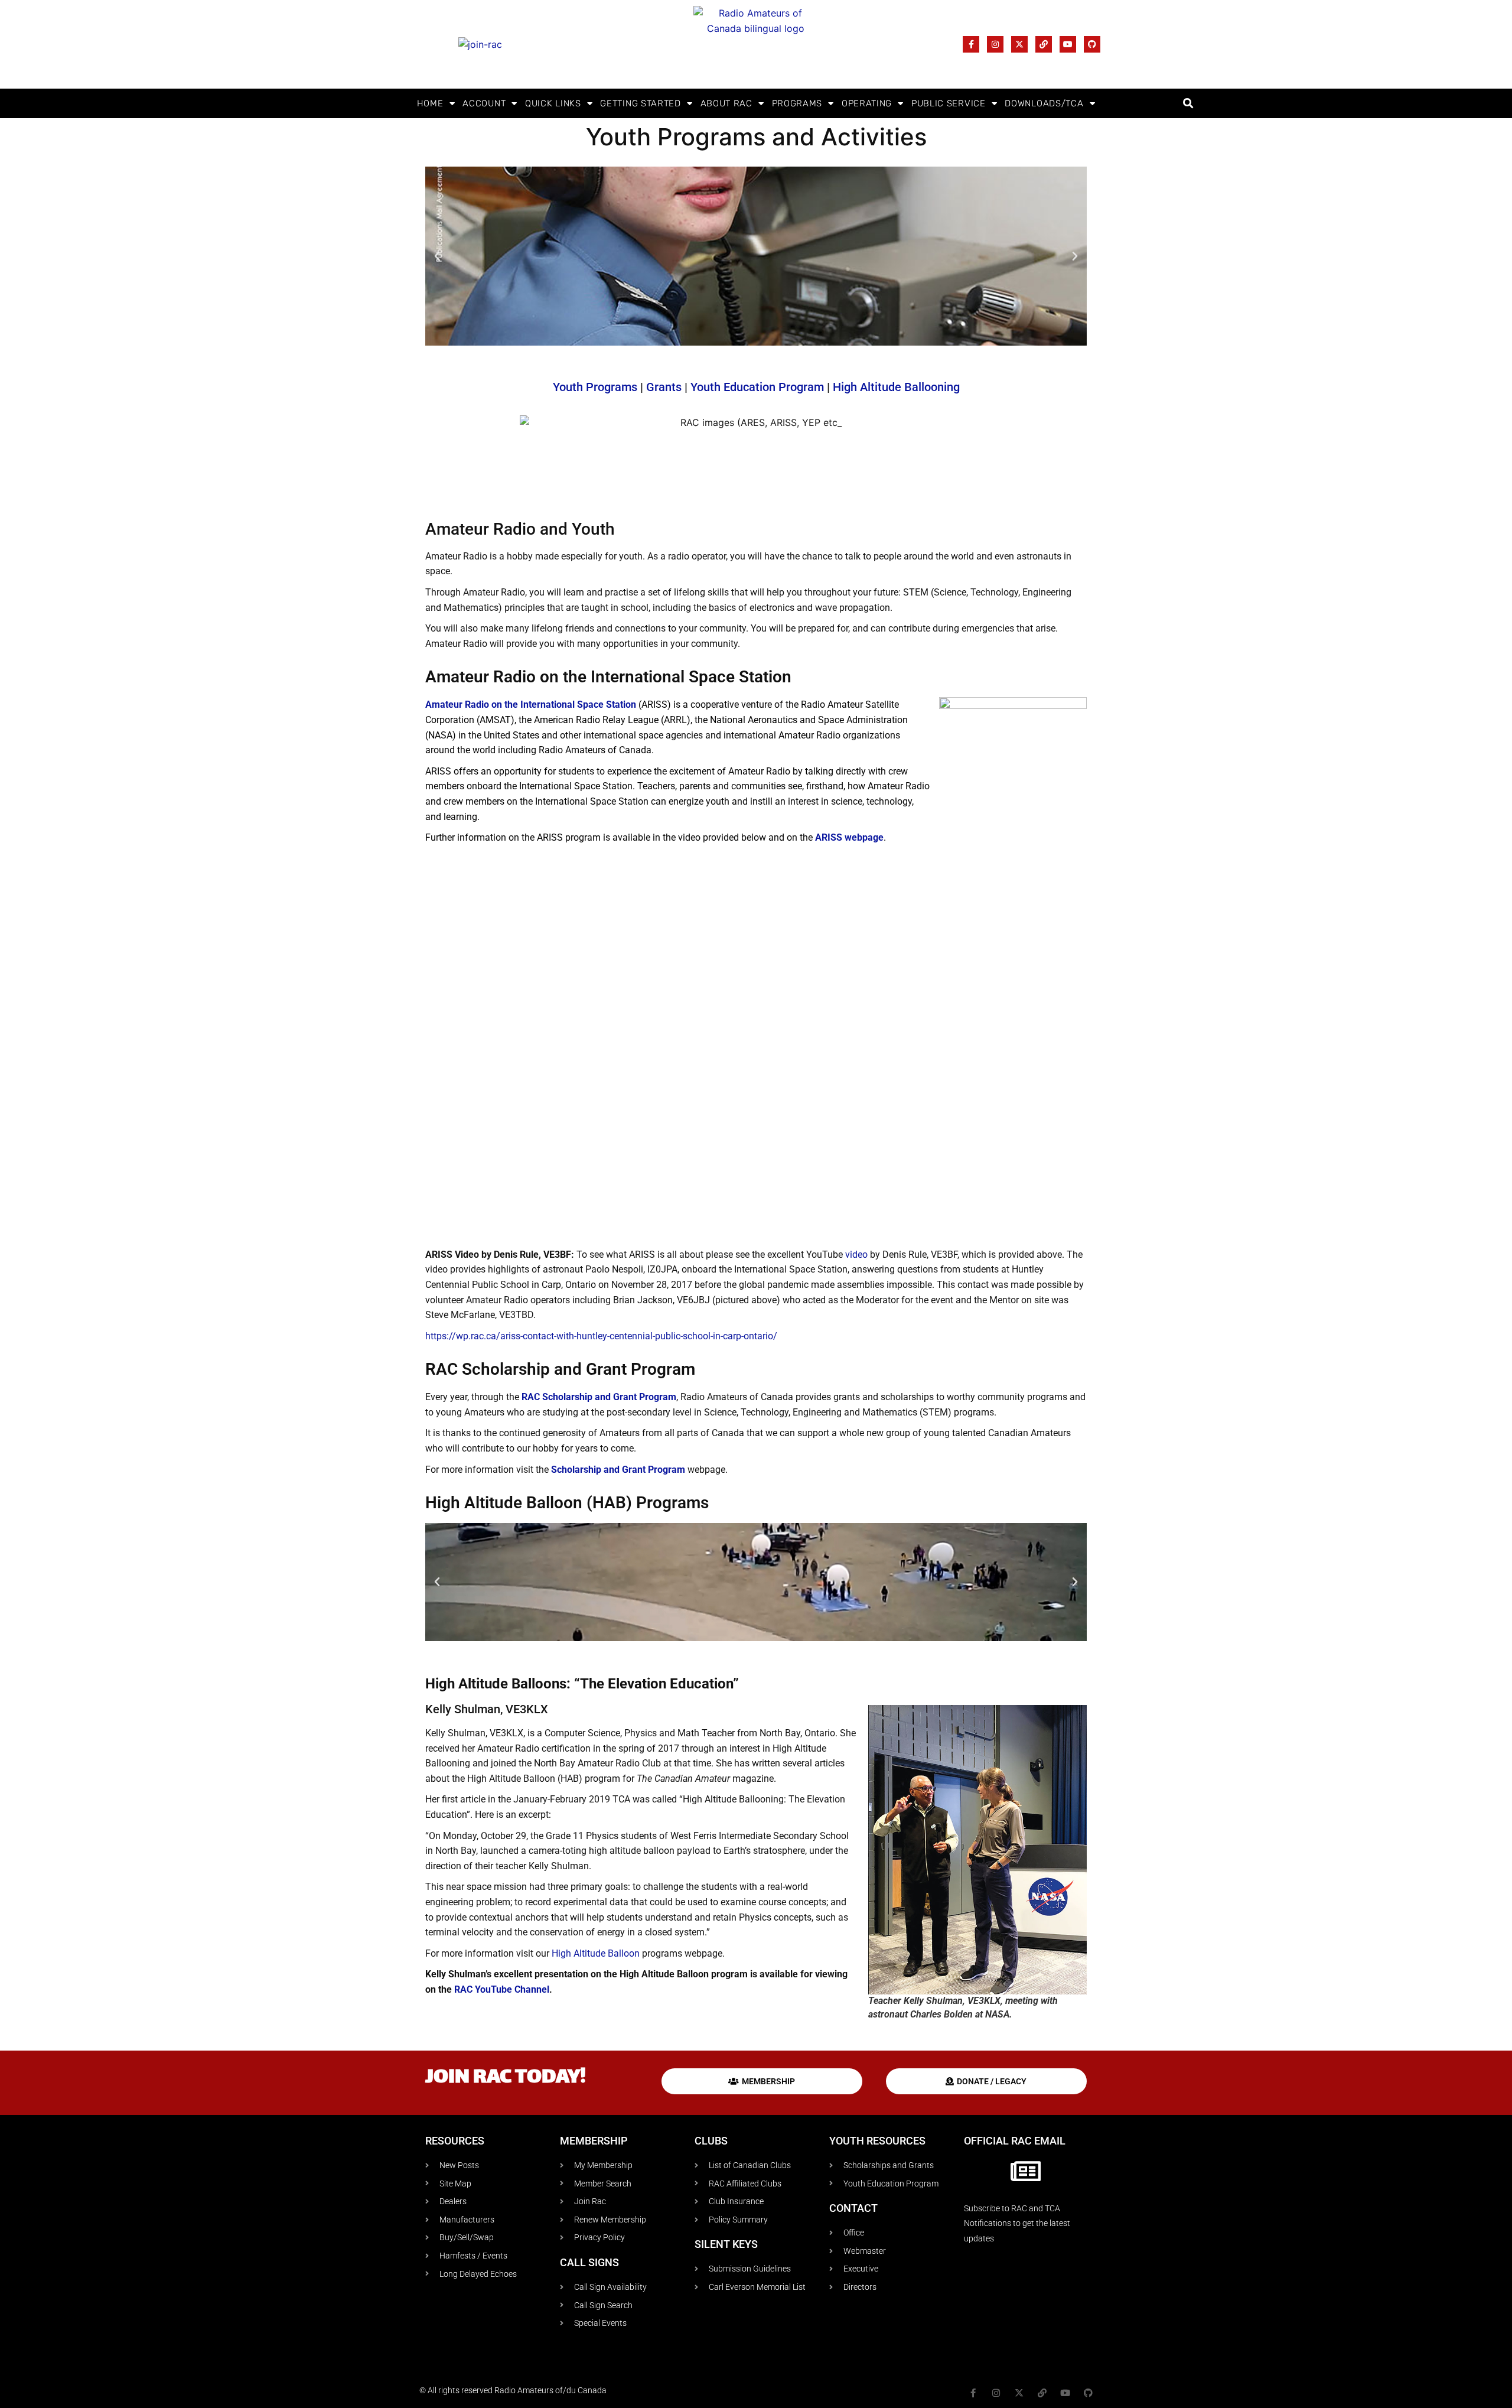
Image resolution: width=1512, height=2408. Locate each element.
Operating (867, 103)
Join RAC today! (506, 2078)
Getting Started (641, 103)
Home (430, 103)
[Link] (1044, 44)
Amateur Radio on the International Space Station (531, 704)
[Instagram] (995, 44)
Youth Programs (595, 387)
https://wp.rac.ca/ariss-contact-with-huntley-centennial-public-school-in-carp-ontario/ (601, 1336)
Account (484, 103)
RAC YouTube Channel (502, 1989)
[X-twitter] (1019, 44)
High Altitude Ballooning (896, 387)
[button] (1188, 104)
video (856, 1255)
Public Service (949, 103)
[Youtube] (1068, 44)
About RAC (726, 103)
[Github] (1092, 44)
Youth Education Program (757, 387)
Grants (664, 387)
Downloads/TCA (1044, 103)
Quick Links (553, 103)
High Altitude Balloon (596, 1953)
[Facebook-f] (971, 44)
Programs (797, 103)
